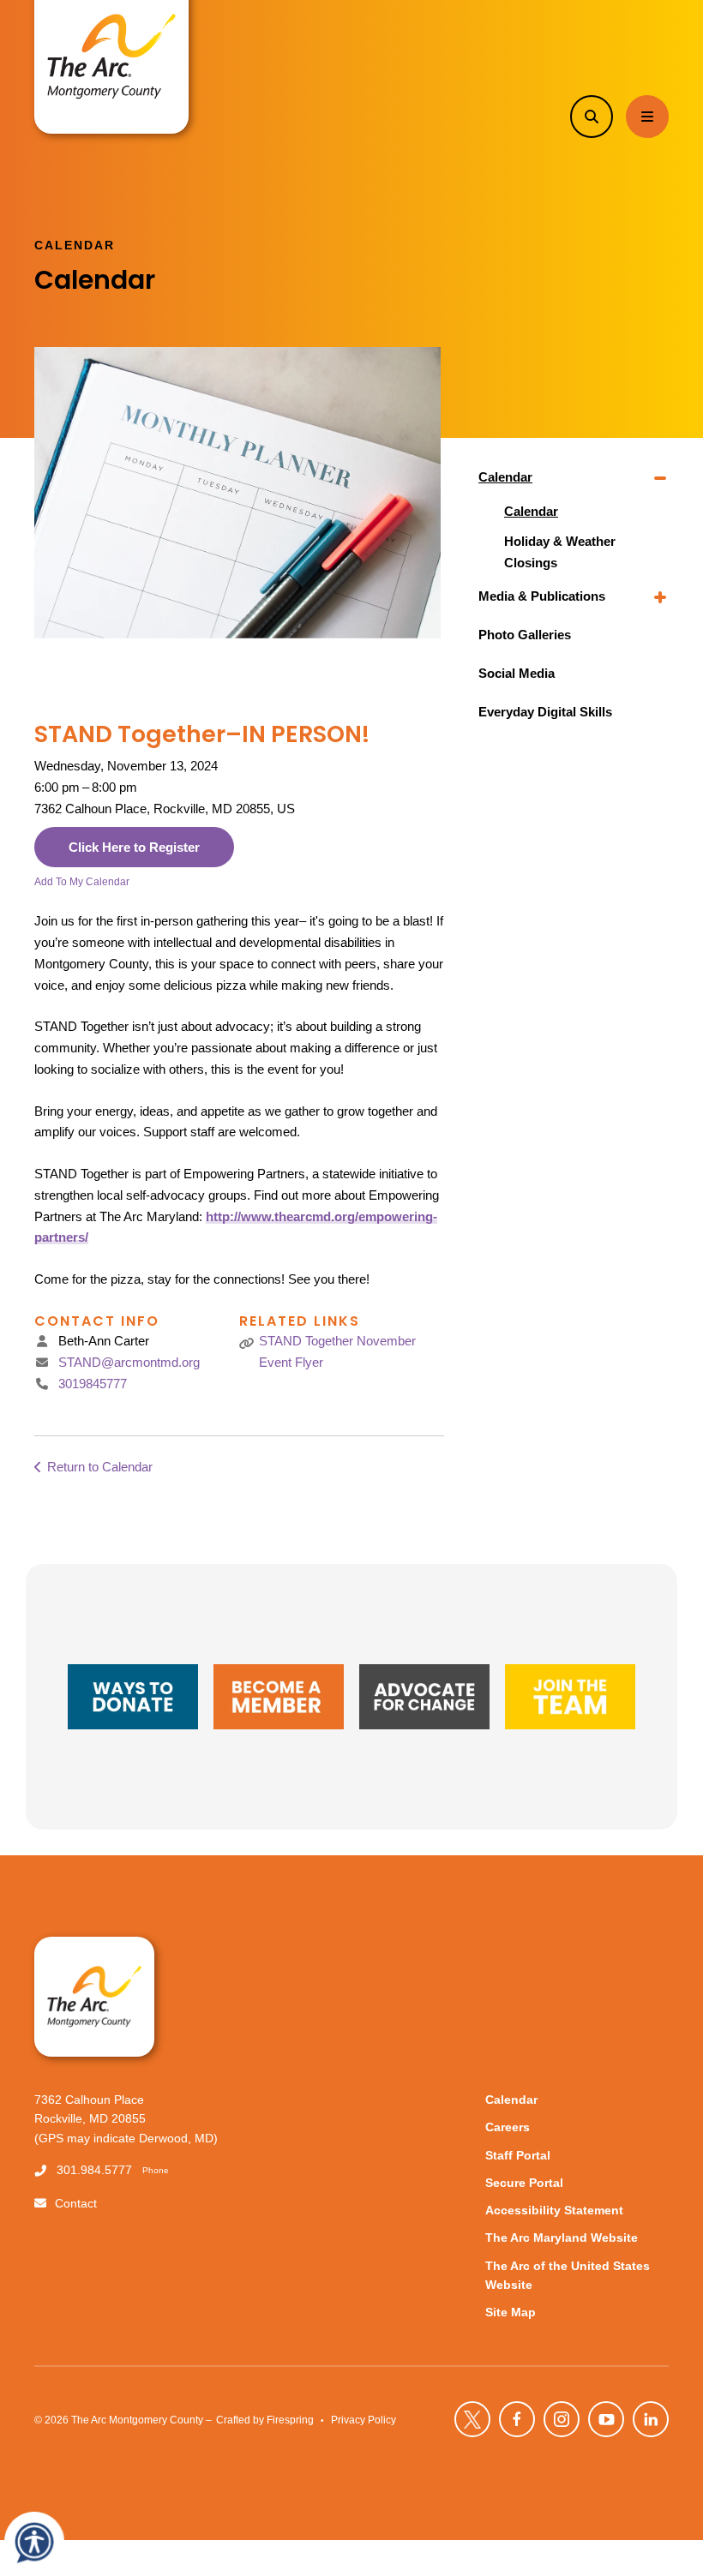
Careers (508, 2127)
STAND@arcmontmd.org (129, 1362)
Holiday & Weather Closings (560, 552)
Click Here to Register (134, 847)
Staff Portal (518, 2156)
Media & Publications (542, 596)
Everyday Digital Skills (545, 712)
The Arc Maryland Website (562, 2238)
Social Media (517, 673)
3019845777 (93, 1384)
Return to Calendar (100, 1467)
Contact (76, 2204)
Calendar (505, 477)
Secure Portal (524, 2183)
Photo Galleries (525, 635)
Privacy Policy (364, 2420)
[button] (592, 117)
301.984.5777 (94, 2170)
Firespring (290, 2420)
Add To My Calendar (82, 882)
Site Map (511, 2312)
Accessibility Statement (554, 2211)
